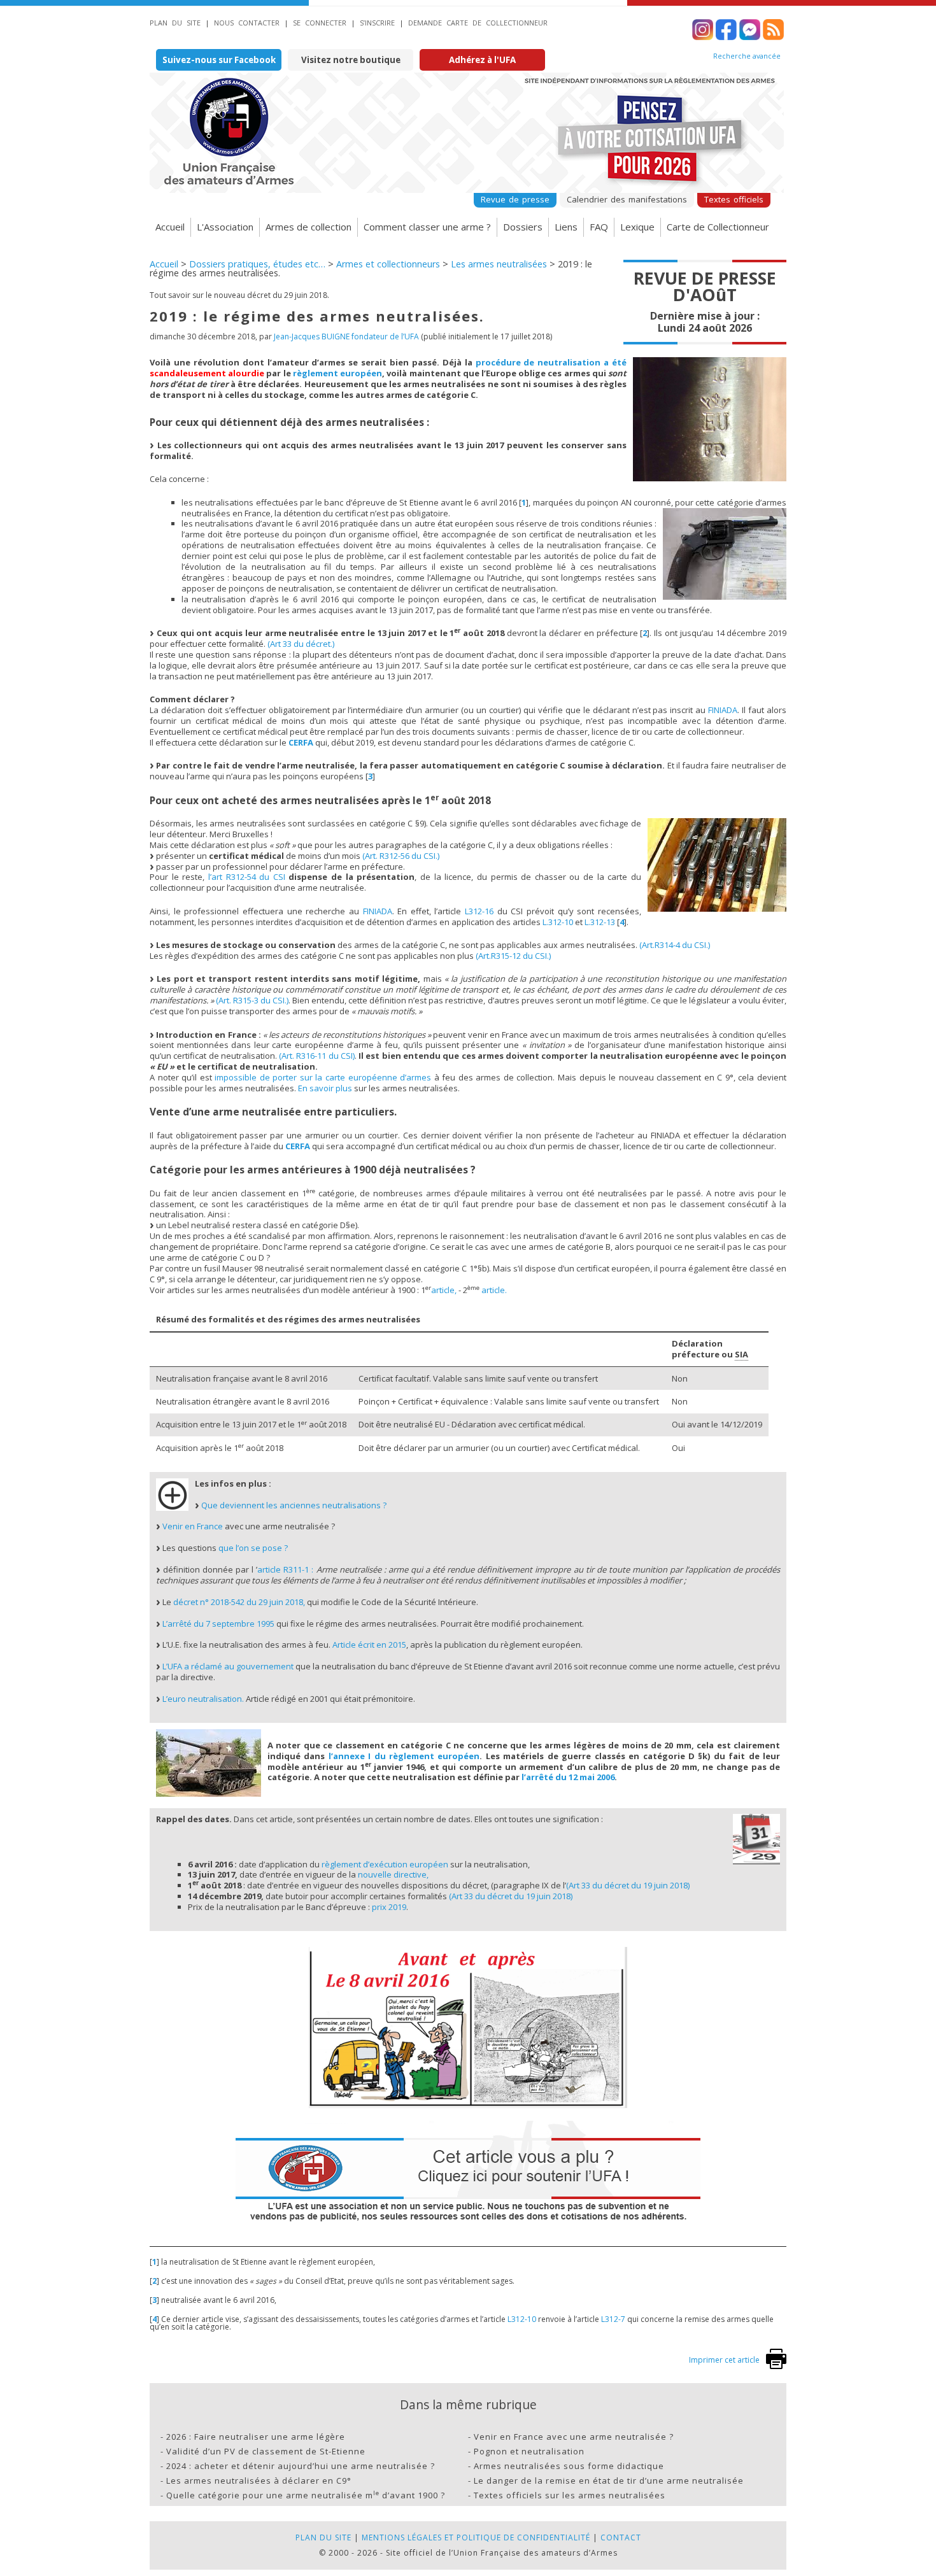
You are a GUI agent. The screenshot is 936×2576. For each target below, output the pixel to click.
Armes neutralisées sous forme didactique (569, 2466)
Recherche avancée (747, 56)
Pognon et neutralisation (529, 2451)
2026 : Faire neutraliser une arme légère (256, 2437)
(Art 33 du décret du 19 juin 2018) (628, 1885)
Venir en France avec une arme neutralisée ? (574, 2437)
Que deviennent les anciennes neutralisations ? (294, 1505)
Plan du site (175, 23)
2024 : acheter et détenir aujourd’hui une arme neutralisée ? (301, 2466)
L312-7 (613, 2319)
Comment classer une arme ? (427, 227)
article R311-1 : (285, 1569)
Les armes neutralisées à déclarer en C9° (259, 2480)
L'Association (225, 227)
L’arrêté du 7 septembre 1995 (218, 1624)
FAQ (599, 227)
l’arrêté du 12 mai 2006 (568, 1777)
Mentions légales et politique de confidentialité (476, 2537)
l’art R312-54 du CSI (247, 877)
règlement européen (337, 373)
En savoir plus (325, 1088)
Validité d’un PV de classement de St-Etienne (266, 2451)
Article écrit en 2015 (369, 1645)
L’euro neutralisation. (203, 1699)
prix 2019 (389, 1907)
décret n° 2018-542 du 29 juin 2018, (239, 1602)
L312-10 (522, 2319)
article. (494, 1290)
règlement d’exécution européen (385, 1864)
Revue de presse (515, 199)
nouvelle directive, (393, 1874)
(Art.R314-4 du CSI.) (675, 945)
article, (444, 1290)
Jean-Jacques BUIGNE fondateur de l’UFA (346, 336)
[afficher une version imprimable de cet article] (776, 2366)
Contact (621, 2537)
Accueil (170, 227)
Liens (566, 227)
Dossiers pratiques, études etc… (257, 264)
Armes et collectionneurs (388, 264)
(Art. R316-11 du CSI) (317, 1056)
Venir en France (193, 1526)
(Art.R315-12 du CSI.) (513, 956)
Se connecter (320, 23)
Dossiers (523, 227)
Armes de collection (308, 227)
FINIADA (723, 710)
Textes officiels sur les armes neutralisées (570, 2495)
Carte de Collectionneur (718, 227)
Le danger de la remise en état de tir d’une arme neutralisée (609, 2480)
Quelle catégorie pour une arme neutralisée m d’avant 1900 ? (306, 2495)
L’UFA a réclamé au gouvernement (228, 1666)
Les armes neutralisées (499, 264)
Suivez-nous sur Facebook (219, 60)
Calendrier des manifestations (627, 199)
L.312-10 (558, 922)
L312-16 (479, 911)
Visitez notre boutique (351, 60)
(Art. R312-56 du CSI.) (401, 856)
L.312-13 (600, 922)
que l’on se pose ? (253, 1548)
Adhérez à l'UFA (482, 60)
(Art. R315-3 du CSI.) (252, 1000)
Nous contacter (247, 23)
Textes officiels (734, 199)
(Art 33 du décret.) (301, 644)
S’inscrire (377, 23)
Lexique (637, 227)
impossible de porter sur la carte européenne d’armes (323, 1077)
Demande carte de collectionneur (478, 23)
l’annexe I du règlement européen (404, 1756)
